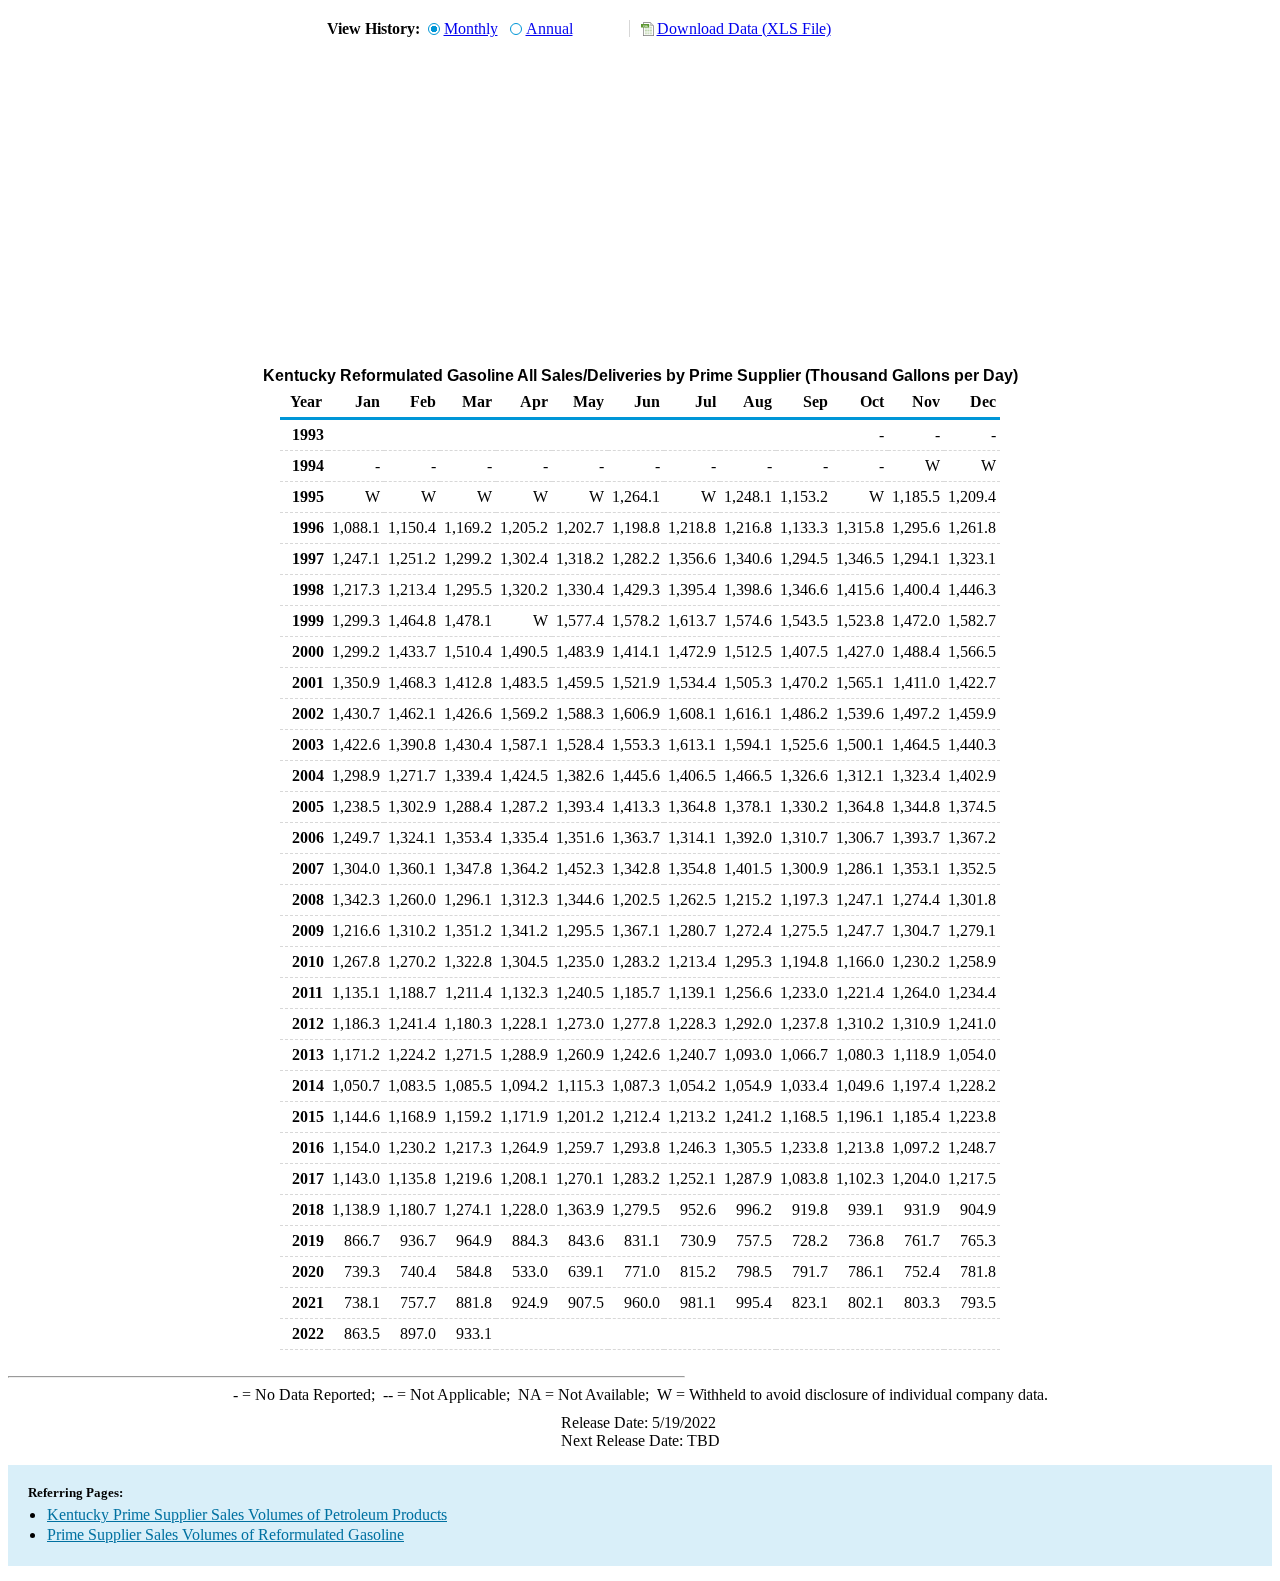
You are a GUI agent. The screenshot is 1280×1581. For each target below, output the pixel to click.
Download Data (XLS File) (744, 28)
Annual (549, 28)
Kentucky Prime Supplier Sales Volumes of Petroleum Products (247, 1514)
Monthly (471, 28)
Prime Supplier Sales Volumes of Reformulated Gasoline (225, 1534)
